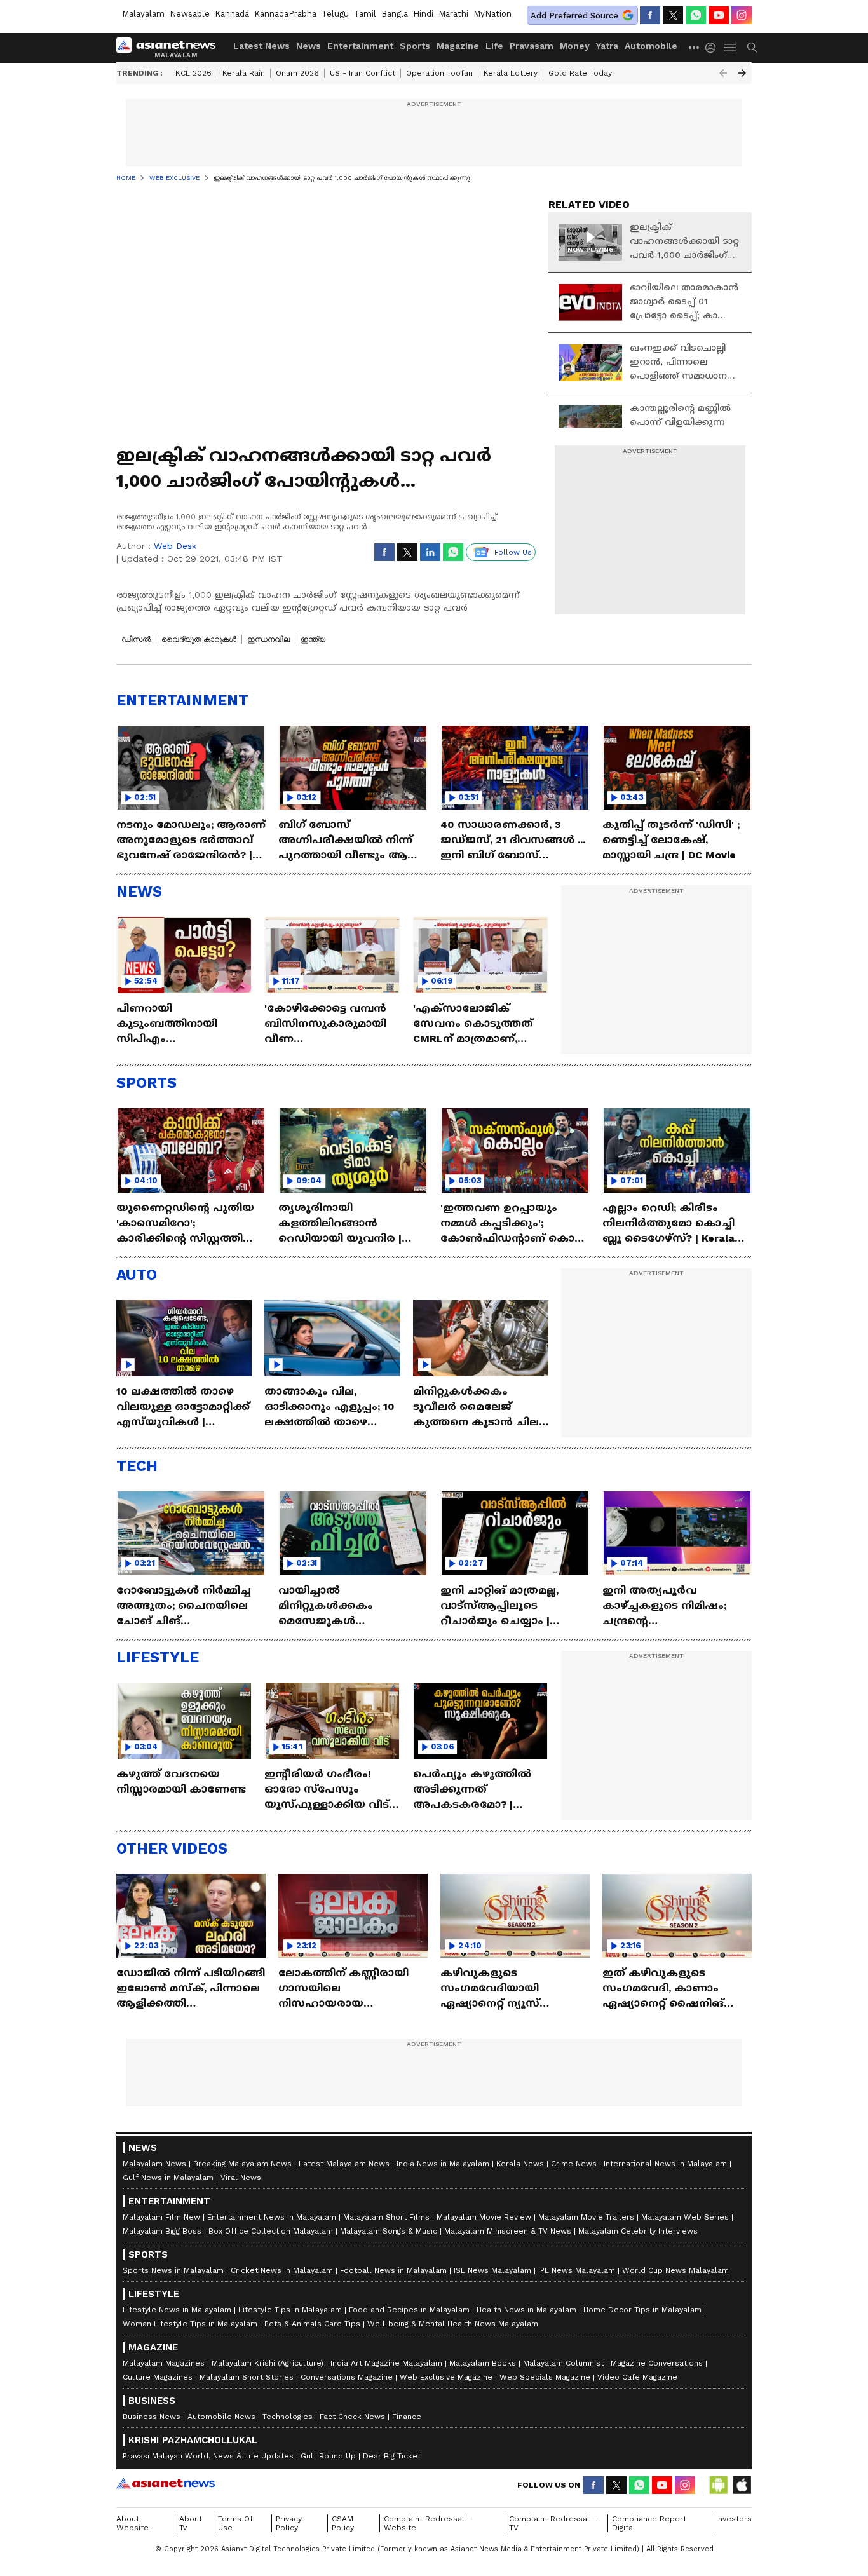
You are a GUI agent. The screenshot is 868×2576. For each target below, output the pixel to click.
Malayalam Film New (161, 2217)
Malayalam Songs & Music (389, 2231)
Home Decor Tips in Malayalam (642, 2310)
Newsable (190, 14)
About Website (132, 2523)
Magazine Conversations (657, 2363)
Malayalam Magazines (164, 2363)
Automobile (651, 46)
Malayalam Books (483, 2363)
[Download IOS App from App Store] (742, 2485)
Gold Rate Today (580, 73)
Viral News (241, 2178)
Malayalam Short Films (386, 2217)
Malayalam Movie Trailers (586, 2217)
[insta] (742, 15)
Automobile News (221, 2417)
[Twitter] (673, 15)
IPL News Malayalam (577, 2270)
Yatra (607, 46)
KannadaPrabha (285, 14)
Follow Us (513, 552)
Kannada (232, 14)
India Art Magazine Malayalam (386, 2363)
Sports (415, 46)
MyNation (492, 14)
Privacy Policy (289, 2523)
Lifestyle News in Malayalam (177, 2310)
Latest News (261, 46)
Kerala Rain (244, 73)
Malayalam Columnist (563, 2363)
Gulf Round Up (328, 2456)
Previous (723, 73)
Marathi (453, 14)
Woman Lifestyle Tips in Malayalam (190, 2324)
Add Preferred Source (574, 16)
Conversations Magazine (347, 2377)
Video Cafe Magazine (637, 2377)
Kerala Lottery (511, 73)
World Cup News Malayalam (675, 2270)
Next (742, 73)
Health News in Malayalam (526, 2310)
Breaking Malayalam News (242, 2164)
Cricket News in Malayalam (282, 2270)
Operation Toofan (439, 73)
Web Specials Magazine (545, 2377)
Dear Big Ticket (392, 2456)
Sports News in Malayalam (173, 2270)
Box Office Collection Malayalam (271, 2231)
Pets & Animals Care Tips (312, 2324)
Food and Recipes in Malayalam (409, 2310)
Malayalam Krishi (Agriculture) (268, 2363)
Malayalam (143, 14)
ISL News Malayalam (492, 2270)
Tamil (365, 14)
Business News (152, 2417)
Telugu (335, 14)
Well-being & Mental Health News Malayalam (453, 2324)
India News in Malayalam (443, 2164)
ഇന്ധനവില (268, 639)
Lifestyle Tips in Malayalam (290, 2310)
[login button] (714, 48)
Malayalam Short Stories (247, 2377)
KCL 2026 (193, 73)
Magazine (458, 46)
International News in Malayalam (665, 2164)
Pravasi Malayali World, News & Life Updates (208, 2456)
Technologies (288, 2417)
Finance (407, 2417)
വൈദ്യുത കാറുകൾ (199, 639)
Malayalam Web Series (685, 2217)
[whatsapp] (696, 15)
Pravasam (532, 46)
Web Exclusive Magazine (446, 2377)
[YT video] (719, 15)
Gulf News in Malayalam (168, 2178)
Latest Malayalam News (344, 2164)
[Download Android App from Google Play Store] (719, 2485)
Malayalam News (154, 2164)
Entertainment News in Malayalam (272, 2217)
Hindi (423, 14)
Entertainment (360, 46)
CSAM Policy (343, 2523)
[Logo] (170, 48)
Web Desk (175, 546)
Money (575, 46)
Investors (734, 2519)
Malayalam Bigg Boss (162, 2231)
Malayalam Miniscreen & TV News (508, 2231)
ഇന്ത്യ (313, 639)
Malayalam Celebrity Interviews (638, 2231)
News (309, 46)
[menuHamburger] (731, 48)
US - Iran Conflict (363, 73)
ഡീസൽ (136, 639)
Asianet (166, 2483)
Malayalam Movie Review (484, 2217)
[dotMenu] (695, 47)
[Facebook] (650, 15)
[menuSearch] (752, 48)
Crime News (574, 2164)
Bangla (395, 14)
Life (494, 46)
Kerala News (520, 2164)
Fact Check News (352, 2417)
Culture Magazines (158, 2377)
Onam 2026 (297, 73)
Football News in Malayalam (393, 2270)
